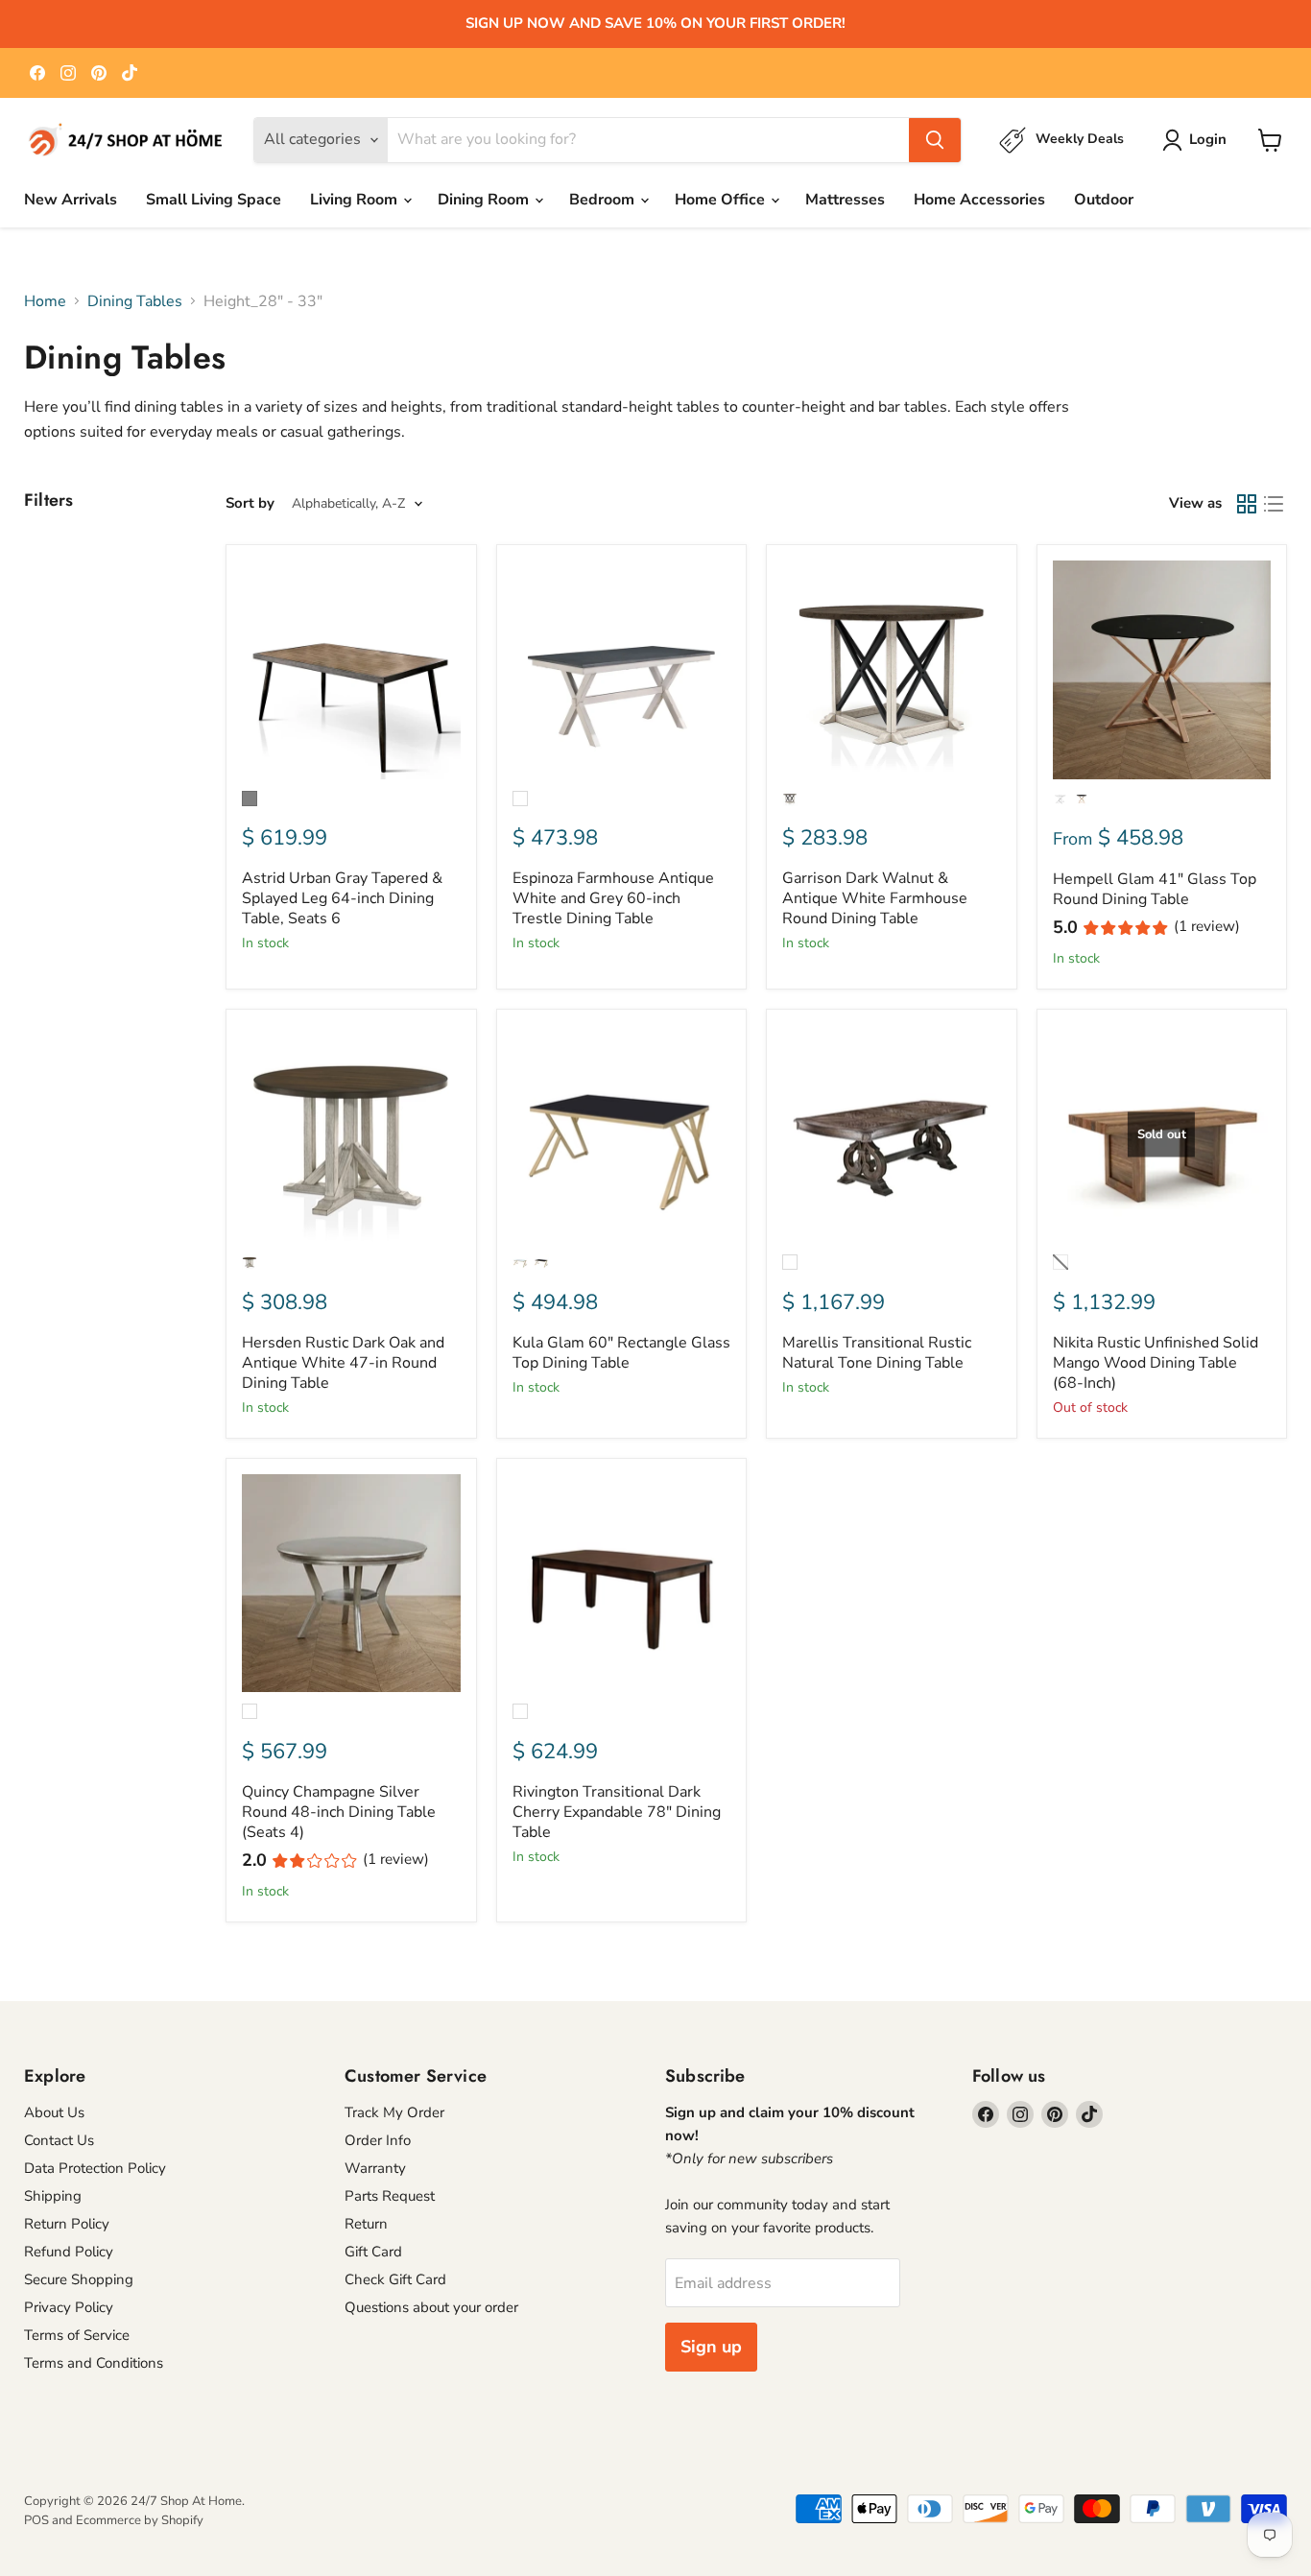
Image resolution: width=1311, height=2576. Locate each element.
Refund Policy (69, 2252)
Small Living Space (214, 200)
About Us (54, 2112)
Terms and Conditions (94, 2363)
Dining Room (485, 200)
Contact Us (59, 2140)
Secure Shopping (79, 2279)
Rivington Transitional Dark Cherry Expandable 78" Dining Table (617, 1812)
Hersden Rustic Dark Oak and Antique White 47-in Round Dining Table (343, 1363)
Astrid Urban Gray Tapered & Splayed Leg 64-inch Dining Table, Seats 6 (342, 898)
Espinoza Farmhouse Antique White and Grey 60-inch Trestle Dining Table (613, 898)
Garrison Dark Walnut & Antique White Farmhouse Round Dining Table (875, 898)
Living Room (356, 200)
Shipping (53, 2196)
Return (366, 2224)
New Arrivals (71, 200)
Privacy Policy (69, 2307)
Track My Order (394, 2112)
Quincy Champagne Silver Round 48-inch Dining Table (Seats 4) (339, 1812)
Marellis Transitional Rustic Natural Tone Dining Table (877, 1353)
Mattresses (845, 200)
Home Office (722, 200)
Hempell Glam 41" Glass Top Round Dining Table (1155, 889)
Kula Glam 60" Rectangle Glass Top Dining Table (621, 1353)
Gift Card (373, 2252)
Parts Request (390, 2196)
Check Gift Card (395, 2279)
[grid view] (1247, 504)
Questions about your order (431, 2307)
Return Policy (67, 2224)
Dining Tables (135, 301)
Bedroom (604, 200)
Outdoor (1104, 200)
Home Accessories (979, 200)
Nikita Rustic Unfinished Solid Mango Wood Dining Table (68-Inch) (1156, 1363)
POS (36, 2520)
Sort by (250, 503)
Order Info (378, 2140)
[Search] (935, 140)
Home (45, 301)
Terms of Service (77, 2335)
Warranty (375, 2168)
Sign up (711, 2347)
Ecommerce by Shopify (140, 2520)
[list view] (1274, 504)
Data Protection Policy (95, 2168)
